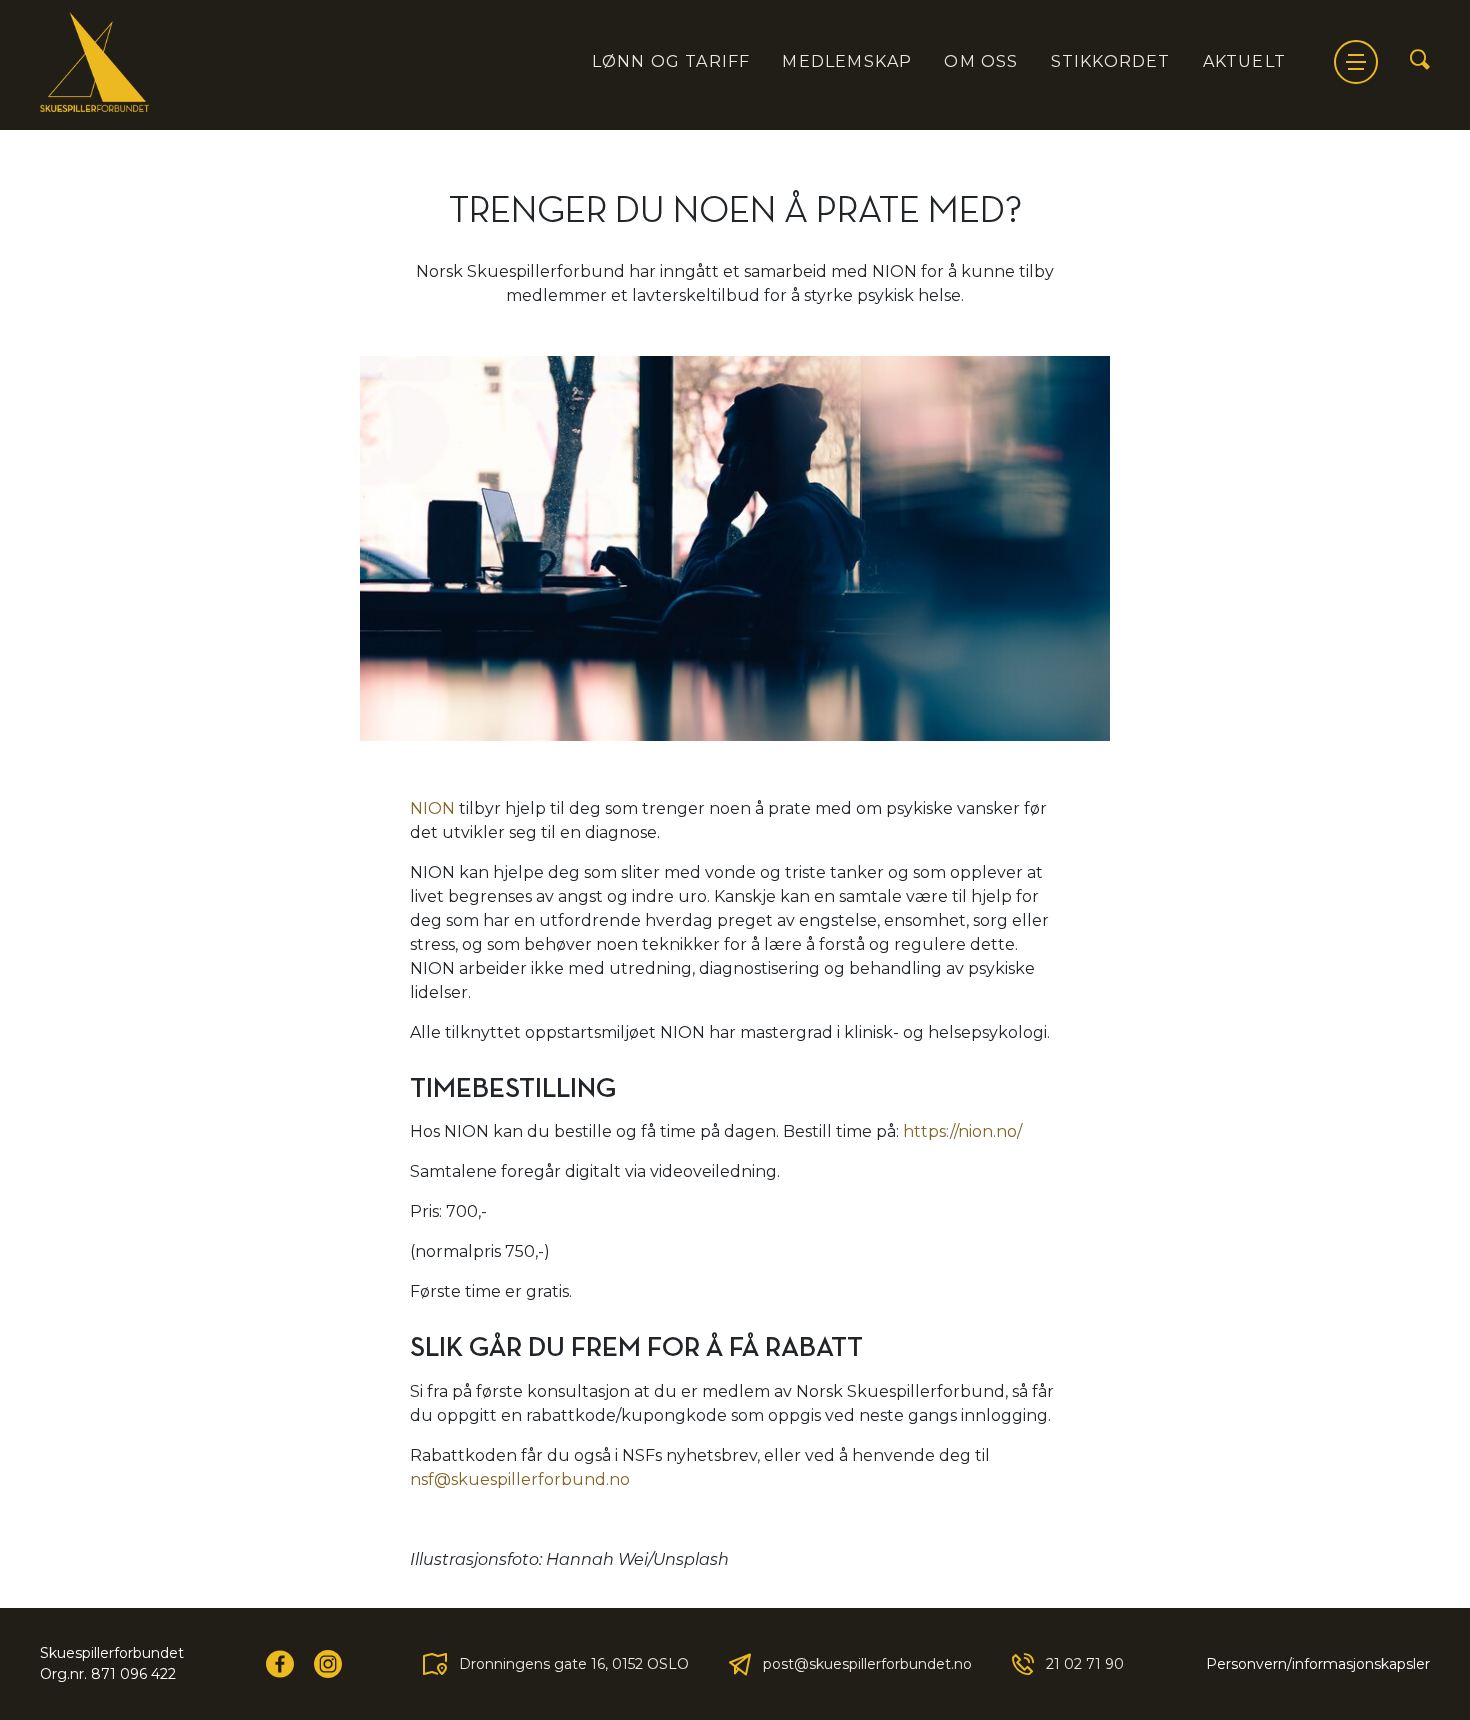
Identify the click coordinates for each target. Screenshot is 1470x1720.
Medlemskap (847, 61)
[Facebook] (280, 1664)
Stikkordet (1111, 61)
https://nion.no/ (962, 1131)
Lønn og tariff (671, 61)
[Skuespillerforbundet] (94, 62)
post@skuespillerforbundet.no (867, 1664)
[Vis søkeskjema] (1420, 61)
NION (432, 808)
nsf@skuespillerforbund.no (520, 1479)
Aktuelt (1244, 61)
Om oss (981, 61)
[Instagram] (328, 1664)
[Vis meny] (1356, 62)
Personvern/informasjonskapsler (1318, 1664)
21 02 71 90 (1085, 1664)
